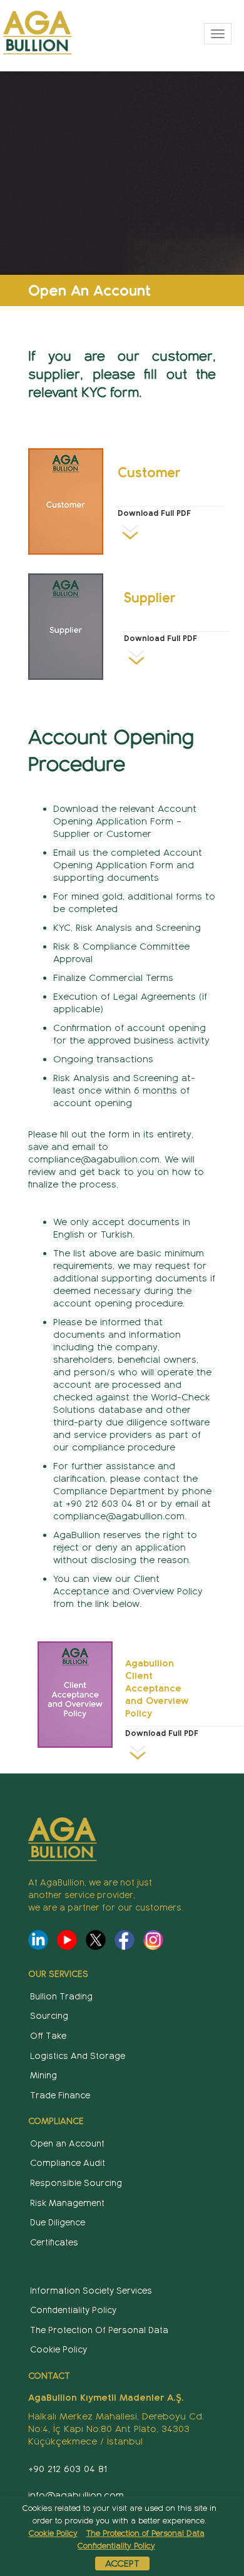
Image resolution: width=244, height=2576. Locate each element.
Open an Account (67, 2144)
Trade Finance (60, 2096)
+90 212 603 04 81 (68, 2469)
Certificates (54, 2243)
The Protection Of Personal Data (99, 2330)
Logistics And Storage (78, 2056)
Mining (43, 2076)
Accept (122, 2563)
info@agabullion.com (76, 2495)
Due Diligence (58, 2223)
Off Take (48, 2036)
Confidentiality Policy (73, 2310)
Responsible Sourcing (76, 2183)
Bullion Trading (61, 1997)
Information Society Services (91, 2291)
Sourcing (49, 2016)
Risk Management (67, 2203)
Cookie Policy (58, 2350)
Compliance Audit (68, 2163)
